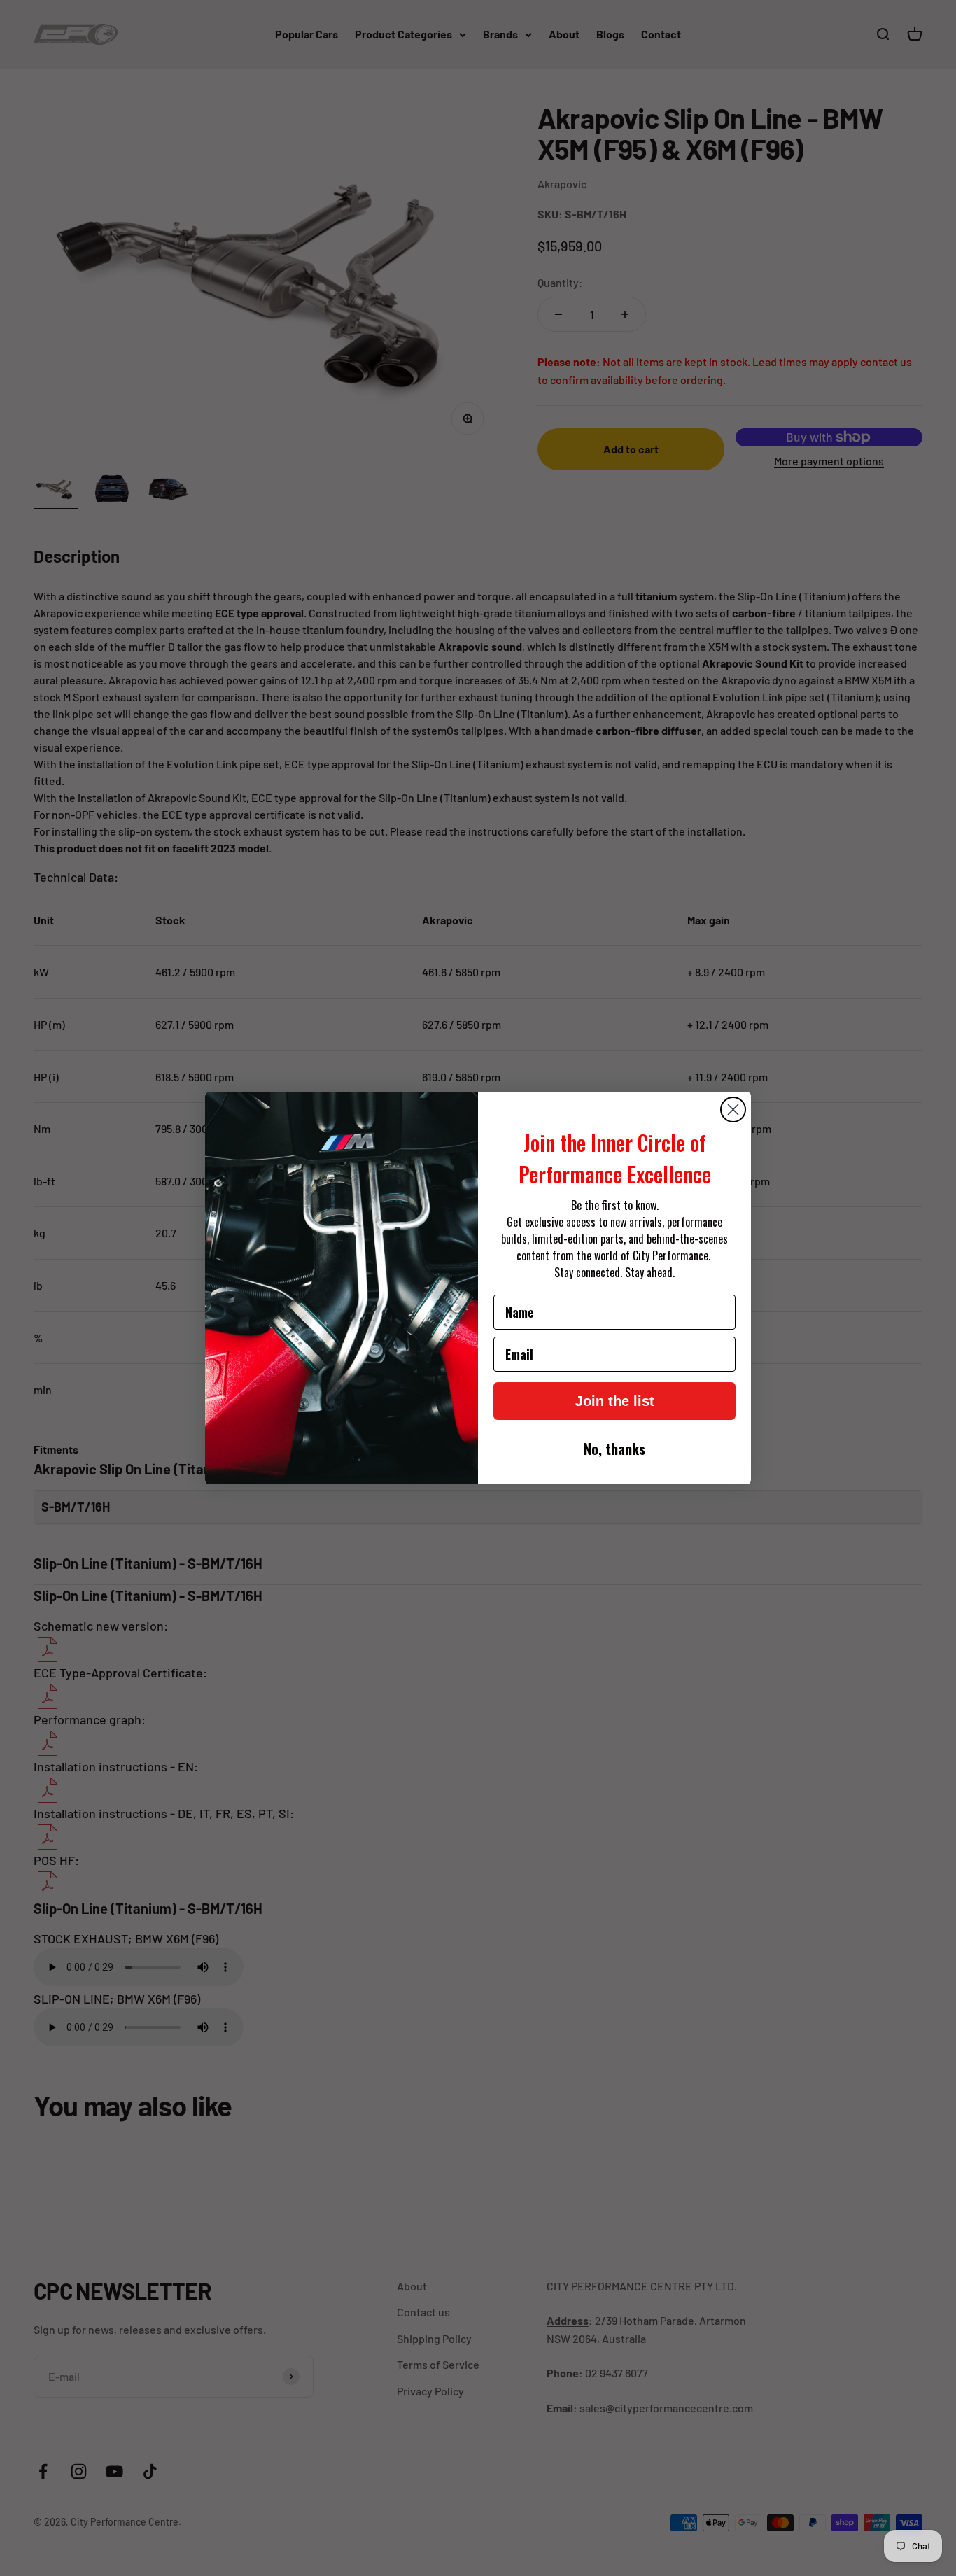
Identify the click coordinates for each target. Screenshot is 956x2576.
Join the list (615, 1401)
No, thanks (614, 1449)
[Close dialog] (733, 1110)
